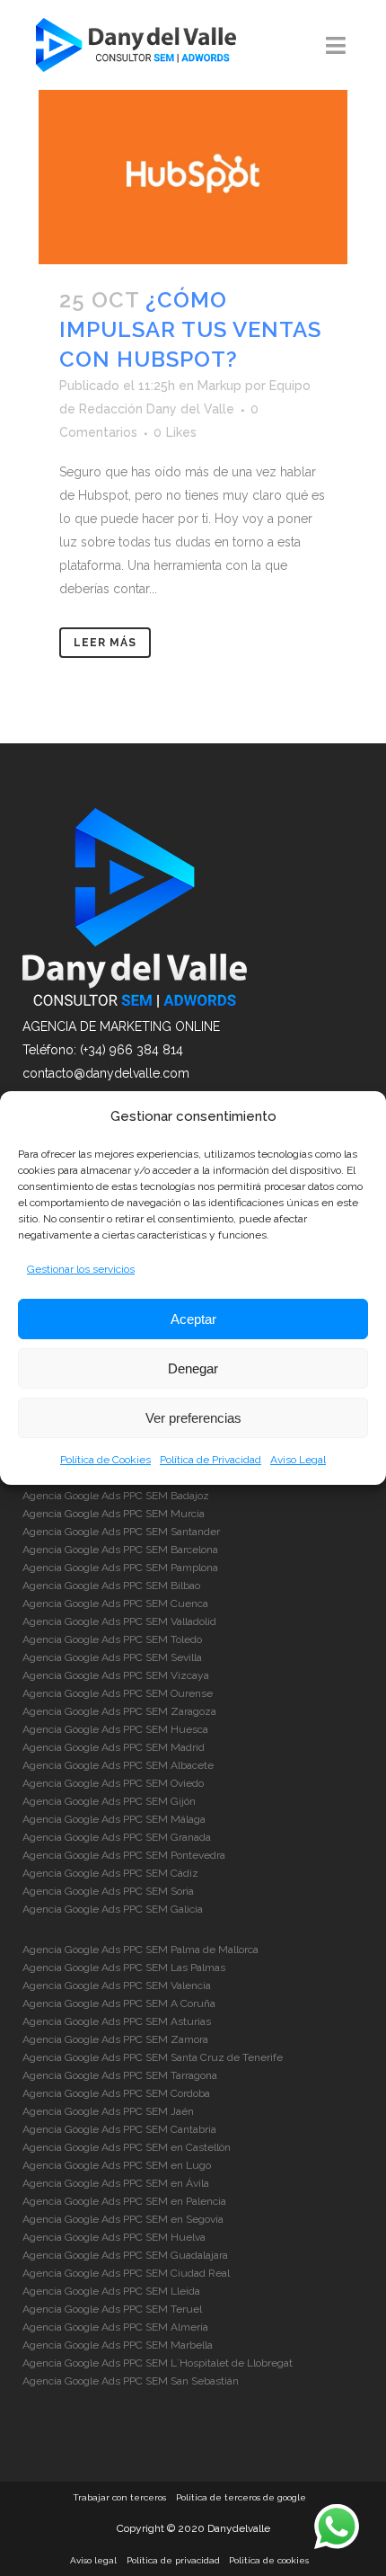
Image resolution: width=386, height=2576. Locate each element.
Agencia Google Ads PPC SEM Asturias (117, 2021)
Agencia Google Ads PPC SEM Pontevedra (124, 1855)
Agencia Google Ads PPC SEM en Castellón (127, 2147)
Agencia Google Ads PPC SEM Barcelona (120, 1550)
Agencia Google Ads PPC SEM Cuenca (115, 1603)
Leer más (105, 643)
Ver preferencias (193, 1418)
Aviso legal (93, 2560)
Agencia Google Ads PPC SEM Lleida (111, 2291)
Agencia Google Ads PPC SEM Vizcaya (116, 1675)
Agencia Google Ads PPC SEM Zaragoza (119, 1711)
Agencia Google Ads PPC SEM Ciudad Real (126, 2273)
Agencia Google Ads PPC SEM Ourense (118, 1693)
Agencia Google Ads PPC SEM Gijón (109, 1801)
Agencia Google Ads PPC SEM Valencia (117, 1985)
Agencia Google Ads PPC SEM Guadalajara (125, 2255)
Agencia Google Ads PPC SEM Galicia (113, 1909)
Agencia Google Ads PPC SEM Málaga (114, 1819)
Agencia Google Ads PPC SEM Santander (121, 1532)
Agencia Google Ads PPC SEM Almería (115, 2327)
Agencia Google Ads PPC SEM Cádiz (110, 1873)
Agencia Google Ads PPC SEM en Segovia (123, 2219)
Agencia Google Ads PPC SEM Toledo (112, 1639)
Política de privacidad (173, 2560)
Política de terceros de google (241, 2497)
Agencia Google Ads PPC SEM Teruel (112, 2309)
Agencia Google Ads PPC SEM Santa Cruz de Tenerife (153, 2057)
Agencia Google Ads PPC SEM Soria (108, 1891)
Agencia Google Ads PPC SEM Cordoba (116, 2093)
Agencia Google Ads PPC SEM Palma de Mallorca (140, 1950)
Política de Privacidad (211, 1460)
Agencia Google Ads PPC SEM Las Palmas (124, 1968)
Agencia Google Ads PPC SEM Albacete (118, 1765)
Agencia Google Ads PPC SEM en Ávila (116, 2183)
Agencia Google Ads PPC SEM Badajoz (116, 1496)
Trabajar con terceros (119, 2497)
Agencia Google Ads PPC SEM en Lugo (117, 2165)
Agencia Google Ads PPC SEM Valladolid (119, 1621)
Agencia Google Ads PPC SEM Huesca (115, 1729)
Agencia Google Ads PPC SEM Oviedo (113, 1783)
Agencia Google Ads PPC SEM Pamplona (120, 1568)
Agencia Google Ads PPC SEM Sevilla (112, 1657)
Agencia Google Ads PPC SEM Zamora (115, 2039)
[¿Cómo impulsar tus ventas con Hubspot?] (193, 177)
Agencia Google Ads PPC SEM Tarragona (120, 2075)
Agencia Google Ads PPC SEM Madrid (114, 1747)
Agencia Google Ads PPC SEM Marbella (118, 2345)
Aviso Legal (298, 1460)
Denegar (193, 1368)
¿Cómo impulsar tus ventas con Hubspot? (190, 329)
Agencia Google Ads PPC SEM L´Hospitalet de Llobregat (158, 2363)
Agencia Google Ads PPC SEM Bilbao (111, 1586)
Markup (219, 386)
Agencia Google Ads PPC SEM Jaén (108, 2111)
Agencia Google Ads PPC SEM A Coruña (119, 2003)
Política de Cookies (105, 1460)
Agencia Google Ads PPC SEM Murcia (114, 1514)
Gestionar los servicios (81, 1269)
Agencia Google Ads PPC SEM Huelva (114, 2237)
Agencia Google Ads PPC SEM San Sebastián (131, 2381)
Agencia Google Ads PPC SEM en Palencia (124, 2201)
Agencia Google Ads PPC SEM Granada (117, 1837)
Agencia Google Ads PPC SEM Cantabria (119, 2129)
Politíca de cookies (269, 2560)
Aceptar (193, 1319)
